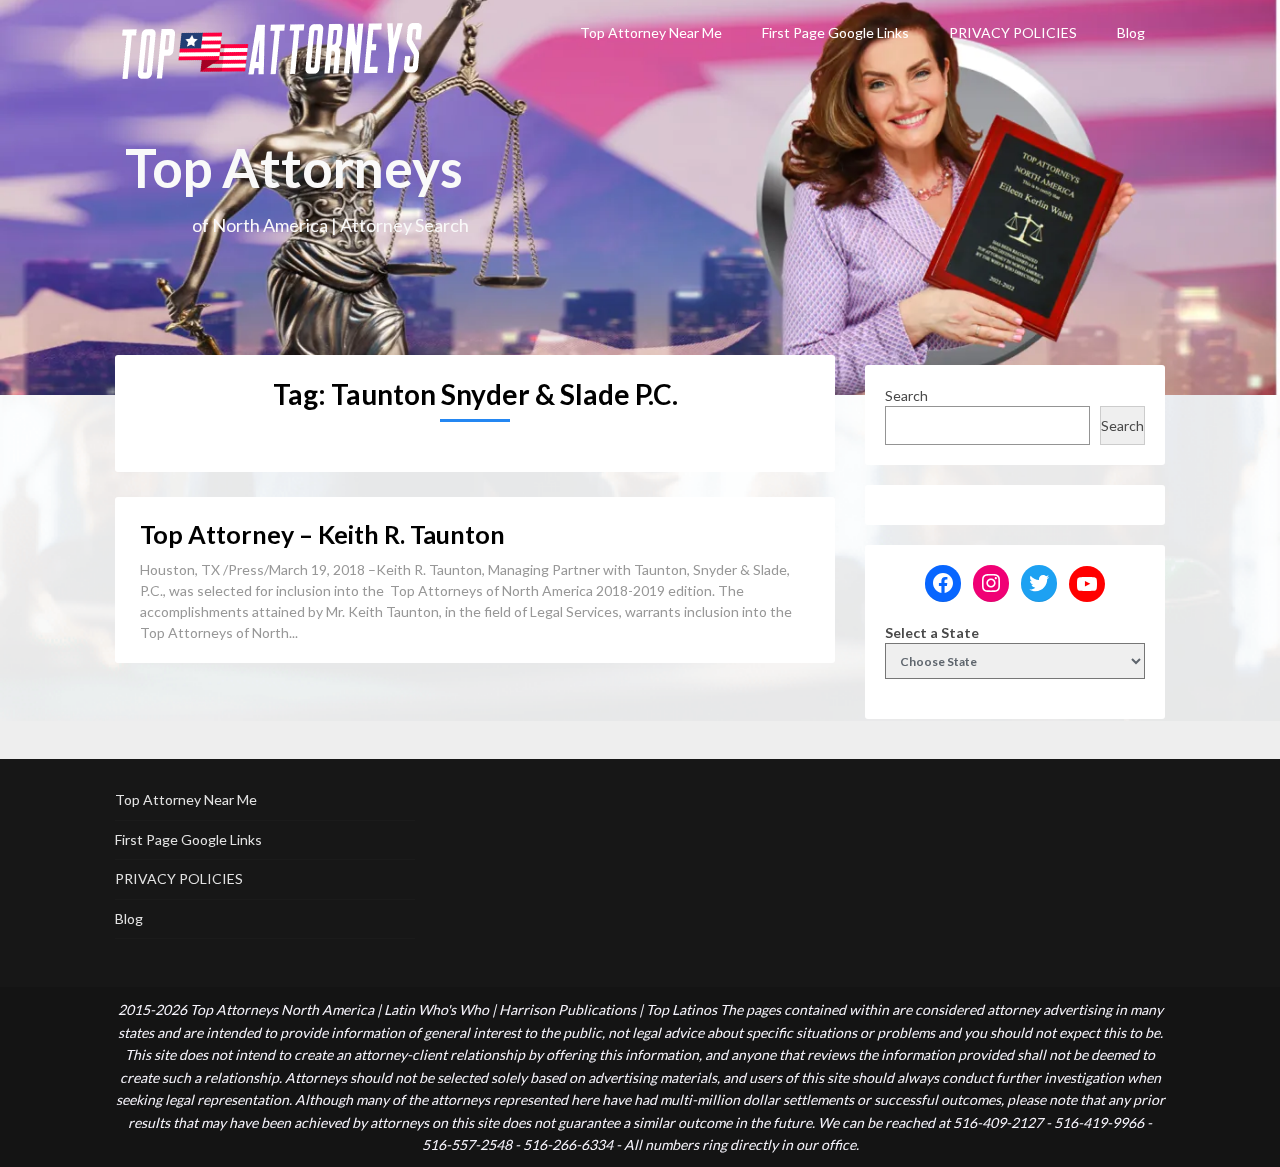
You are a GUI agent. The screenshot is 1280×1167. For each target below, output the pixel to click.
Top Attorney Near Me (651, 32)
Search (906, 395)
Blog (1131, 32)
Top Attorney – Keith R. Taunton (322, 534)
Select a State (932, 632)
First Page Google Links (835, 32)
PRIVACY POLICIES (1013, 32)
